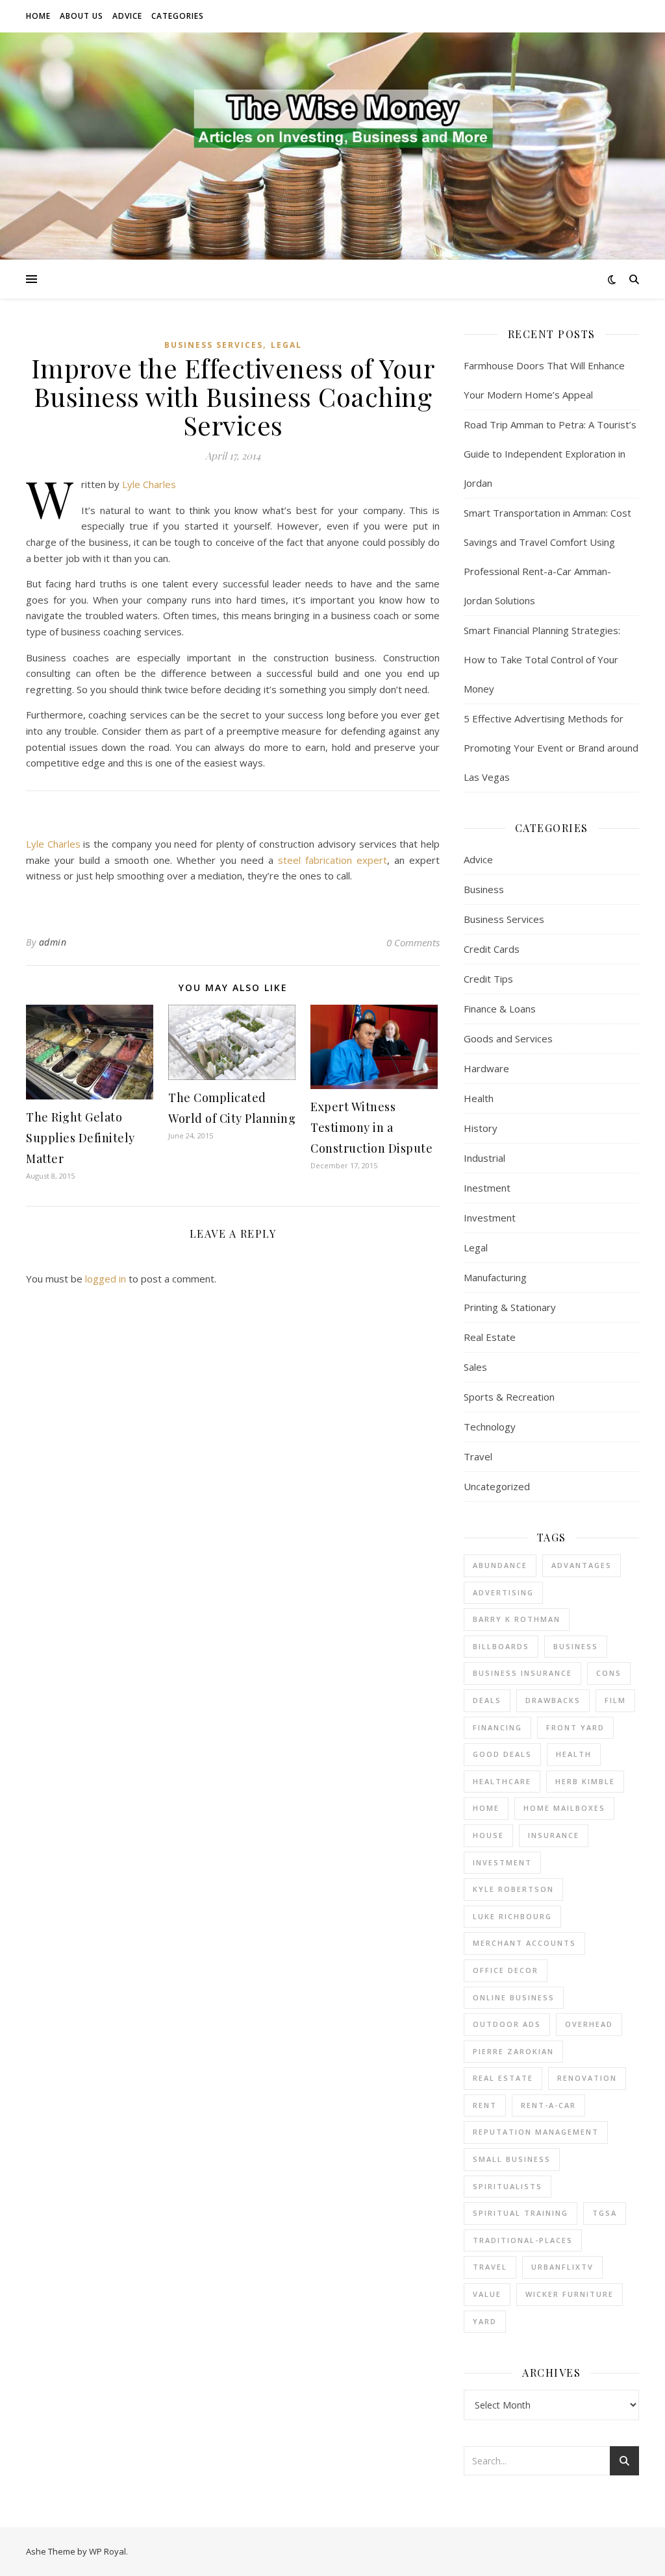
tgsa (605, 2213)
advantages (582, 1565)
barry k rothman (517, 1619)
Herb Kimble (585, 1781)
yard (485, 2321)
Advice (127, 16)
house (488, 1835)
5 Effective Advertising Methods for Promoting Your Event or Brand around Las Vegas (551, 748)
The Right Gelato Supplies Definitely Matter (81, 1138)
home (486, 1808)
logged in (106, 1279)
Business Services (214, 345)
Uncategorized (497, 1486)
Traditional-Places (523, 2240)
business (576, 1646)
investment (502, 1862)
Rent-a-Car (548, 2105)
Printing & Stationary (510, 1307)
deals (487, 1700)
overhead (589, 2024)
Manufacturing (495, 1277)
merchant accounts (524, 1943)
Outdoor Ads (507, 2024)
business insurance (522, 1673)
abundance (500, 1565)
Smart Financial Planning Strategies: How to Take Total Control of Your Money (542, 659)
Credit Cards (492, 949)
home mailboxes (564, 1808)
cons (609, 1673)
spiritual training (521, 2213)
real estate (503, 2078)
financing (497, 1727)
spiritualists (508, 2186)
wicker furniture (570, 2294)
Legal (286, 345)
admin (53, 942)
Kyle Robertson (513, 1889)
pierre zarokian (513, 2051)
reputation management (536, 2132)
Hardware (486, 1068)
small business (512, 2159)
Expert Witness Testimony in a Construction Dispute (371, 1127)
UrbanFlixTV (562, 2267)
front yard (575, 1727)
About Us (82, 16)
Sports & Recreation (509, 1397)
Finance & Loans (500, 1009)
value (487, 2294)
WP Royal (107, 2551)
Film (615, 1700)
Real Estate (490, 1337)
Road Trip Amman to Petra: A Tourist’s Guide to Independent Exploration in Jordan (550, 454)
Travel (478, 1456)
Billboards (501, 1646)
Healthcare (502, 1781)
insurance (554, 1835)
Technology (490, 1427)
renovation (587, 2078)
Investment (490, 1218)
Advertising (503, 1592)
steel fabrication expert (332, 860)
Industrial (484, 1158)
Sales (475, 1367)
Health (479, 1098)
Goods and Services (508, 1038)
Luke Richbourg (512, 1916)
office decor (506, 1970)
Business (484, 889)
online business (514, 1997)
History (481, 1128)
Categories (178, 16)
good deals (502, 1754)
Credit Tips (488, 979)
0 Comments (413, 942)
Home (38, 16)
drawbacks (553, 1700)
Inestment (487, 1188)
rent (485, 2105)
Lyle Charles (149, 484)
